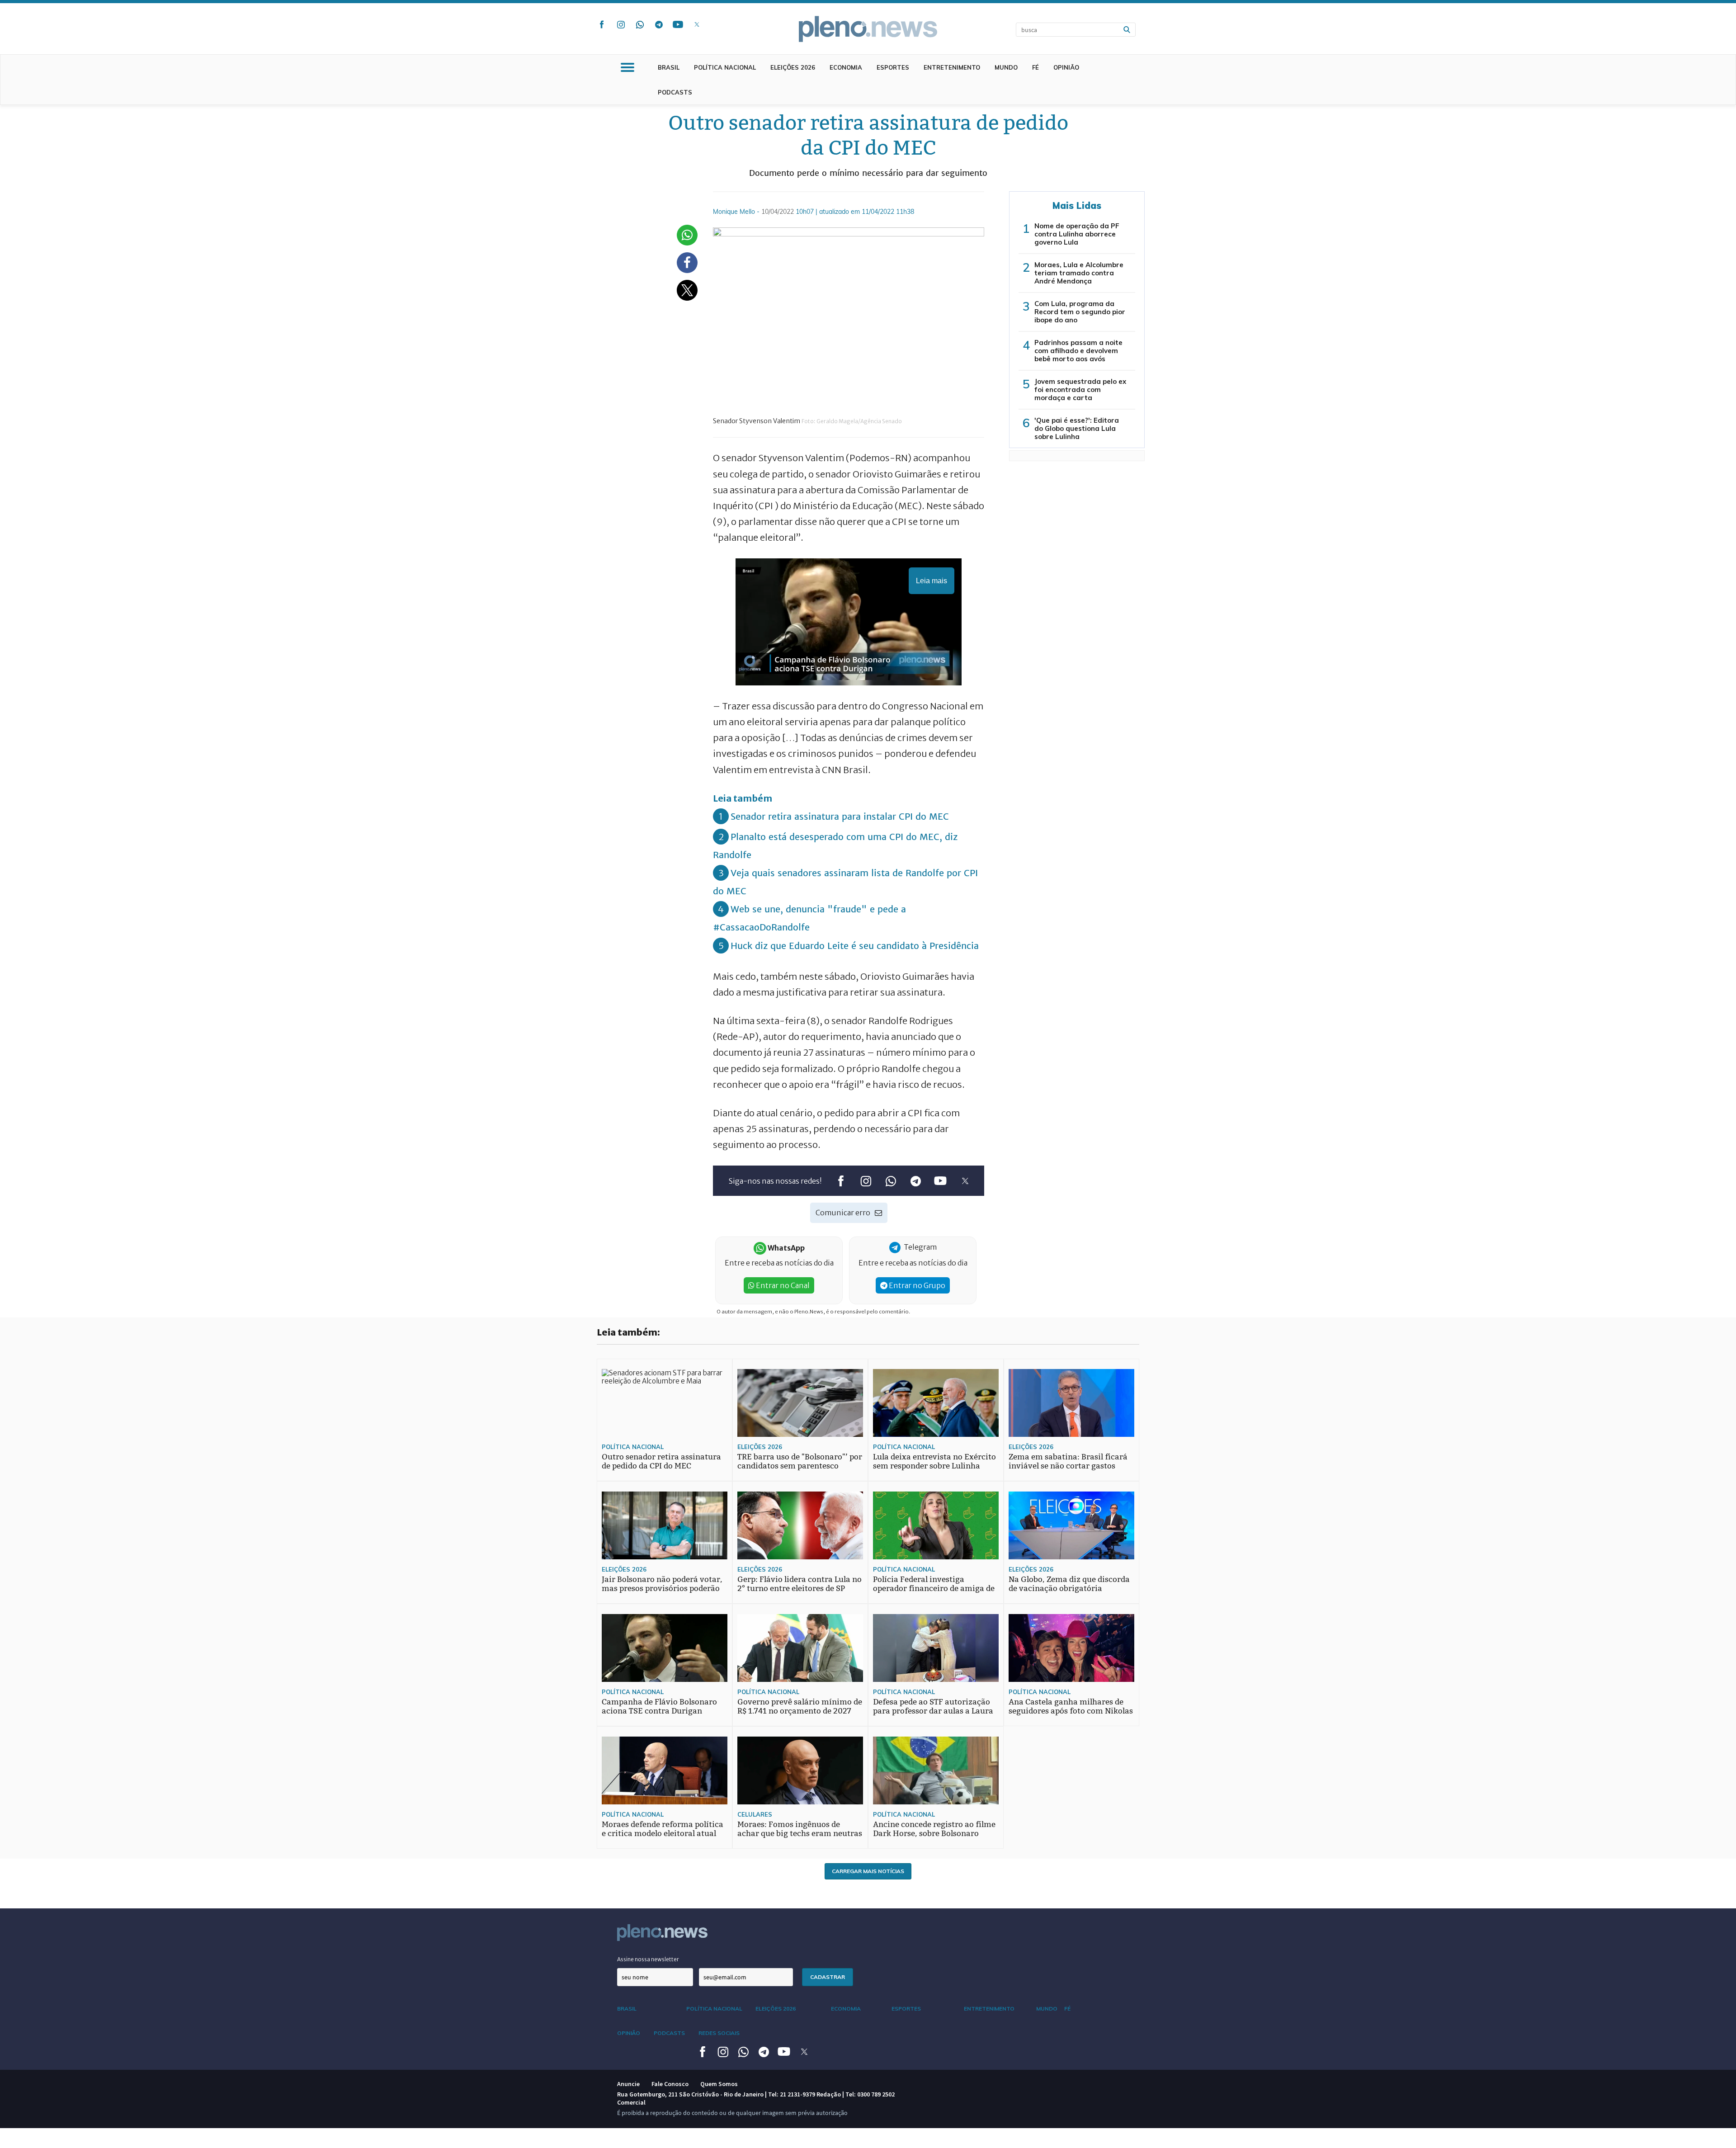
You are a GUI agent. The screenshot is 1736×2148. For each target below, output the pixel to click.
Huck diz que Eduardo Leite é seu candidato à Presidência (855, 946)
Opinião (1066, 67)
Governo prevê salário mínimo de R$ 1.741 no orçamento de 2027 (800, 1707)
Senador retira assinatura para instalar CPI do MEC (840, 816)
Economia (846, 67)
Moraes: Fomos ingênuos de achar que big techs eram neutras (800, 1829)
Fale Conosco (670, 2084)
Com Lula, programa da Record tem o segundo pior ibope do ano (1080, 312)
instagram (621, 24)
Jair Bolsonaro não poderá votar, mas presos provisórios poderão (662, 1584)
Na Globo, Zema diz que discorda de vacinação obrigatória (1069, 1584)
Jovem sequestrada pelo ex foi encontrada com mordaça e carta (1080, 389)
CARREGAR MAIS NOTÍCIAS (868, 1871)
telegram (659, 24)
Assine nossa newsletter (648, 1959)
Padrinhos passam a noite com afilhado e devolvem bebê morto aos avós (1078, 351)
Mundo (1006, 67)
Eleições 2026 (793, 67)
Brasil (669, 67)
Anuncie (628, 2084)
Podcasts (675, 92)
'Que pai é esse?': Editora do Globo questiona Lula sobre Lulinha (1077, 428)
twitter (697, 24)
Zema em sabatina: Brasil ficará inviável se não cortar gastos (1068, 1461)
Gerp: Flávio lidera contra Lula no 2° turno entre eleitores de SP (800, 1584)
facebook (602, 24)
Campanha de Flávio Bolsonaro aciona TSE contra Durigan (659, 1707)
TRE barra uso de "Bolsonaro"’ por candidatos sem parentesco (800, 1461)
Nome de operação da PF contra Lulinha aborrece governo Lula (1077, 234)
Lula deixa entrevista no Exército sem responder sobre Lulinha (934, 1461)
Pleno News (868, 29)
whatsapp (640, 24)
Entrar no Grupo (916, 1285)
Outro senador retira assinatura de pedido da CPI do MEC (661, 1461)
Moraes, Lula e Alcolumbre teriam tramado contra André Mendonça (1079, 273)
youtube (678, 24)
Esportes (893, 67)
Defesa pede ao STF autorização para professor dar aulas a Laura (933, 1707)
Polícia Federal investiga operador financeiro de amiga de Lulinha (934, 1589)
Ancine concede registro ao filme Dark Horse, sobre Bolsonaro (934, 1829)
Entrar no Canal (782, 1285)
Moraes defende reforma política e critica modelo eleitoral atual (663, 1829)
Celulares (755, 1814)
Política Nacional (725, 67)
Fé (1035, 67)
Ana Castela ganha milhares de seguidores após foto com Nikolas (1071, 1707)
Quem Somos (719, 2084)
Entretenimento (952, 67)
